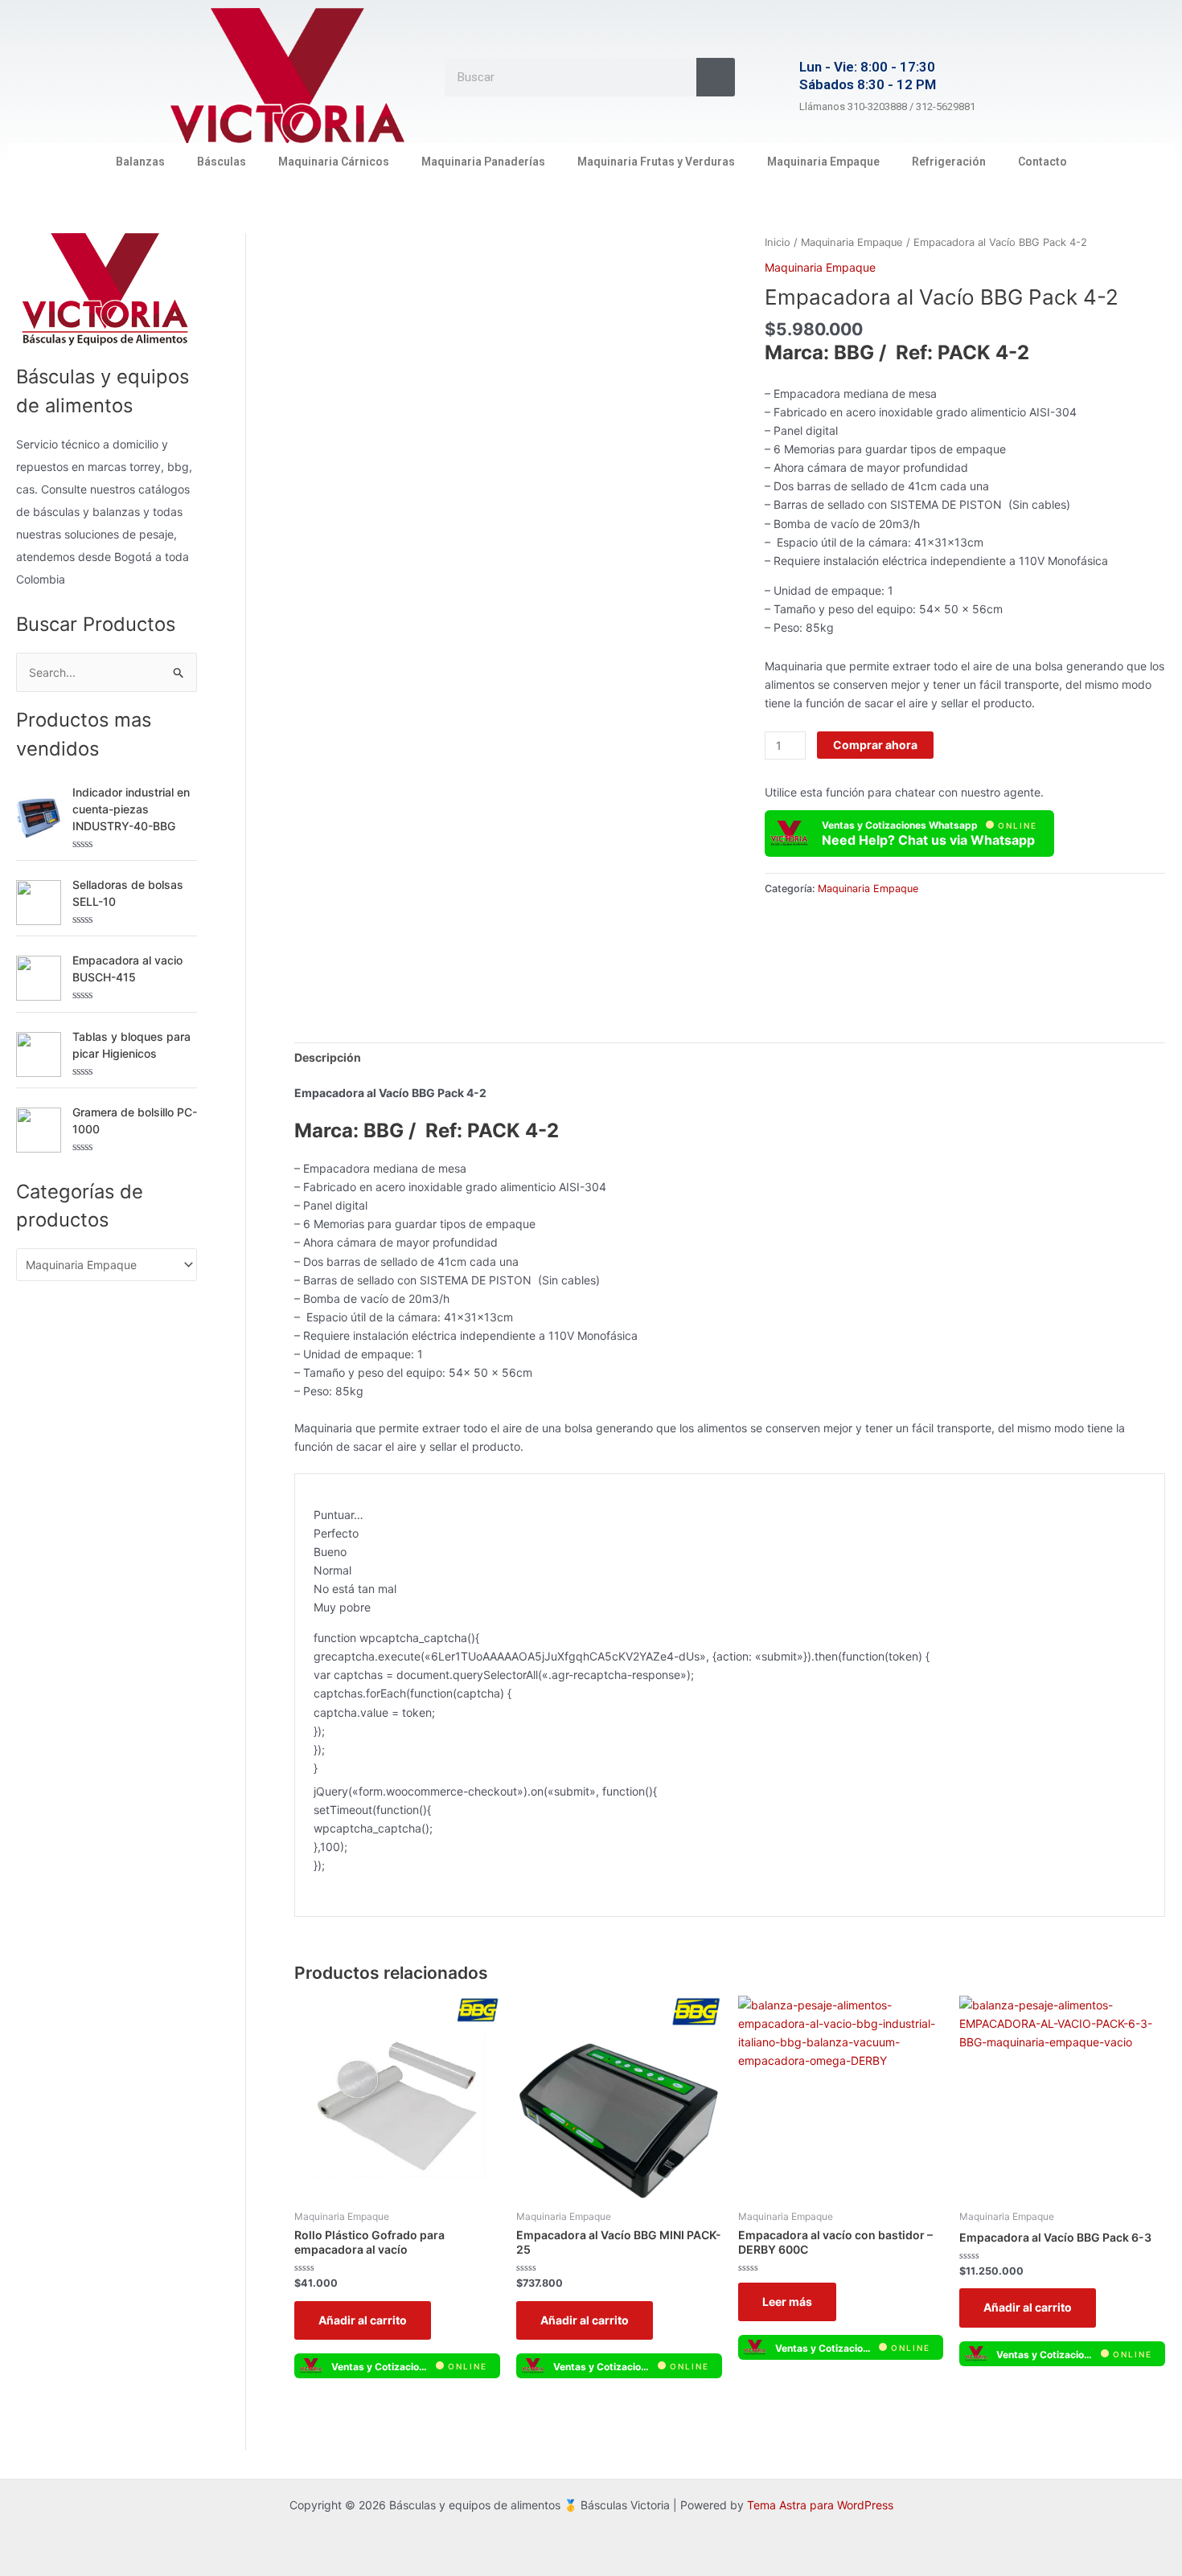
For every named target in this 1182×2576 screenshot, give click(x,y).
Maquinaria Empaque (823, 162)
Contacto (1042, 162)
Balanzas (140, 162)
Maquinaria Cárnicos (334, 162)
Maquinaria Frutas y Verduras (656, 162)
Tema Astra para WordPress (820, 2505)
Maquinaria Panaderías (483, 162)
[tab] (328, 1057)
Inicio (778, 242)
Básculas (222, 162)
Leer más (787, 2302)
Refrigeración (949, 162)
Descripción (328, 1057)
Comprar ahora (875, 745)
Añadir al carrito (363, 2320)
